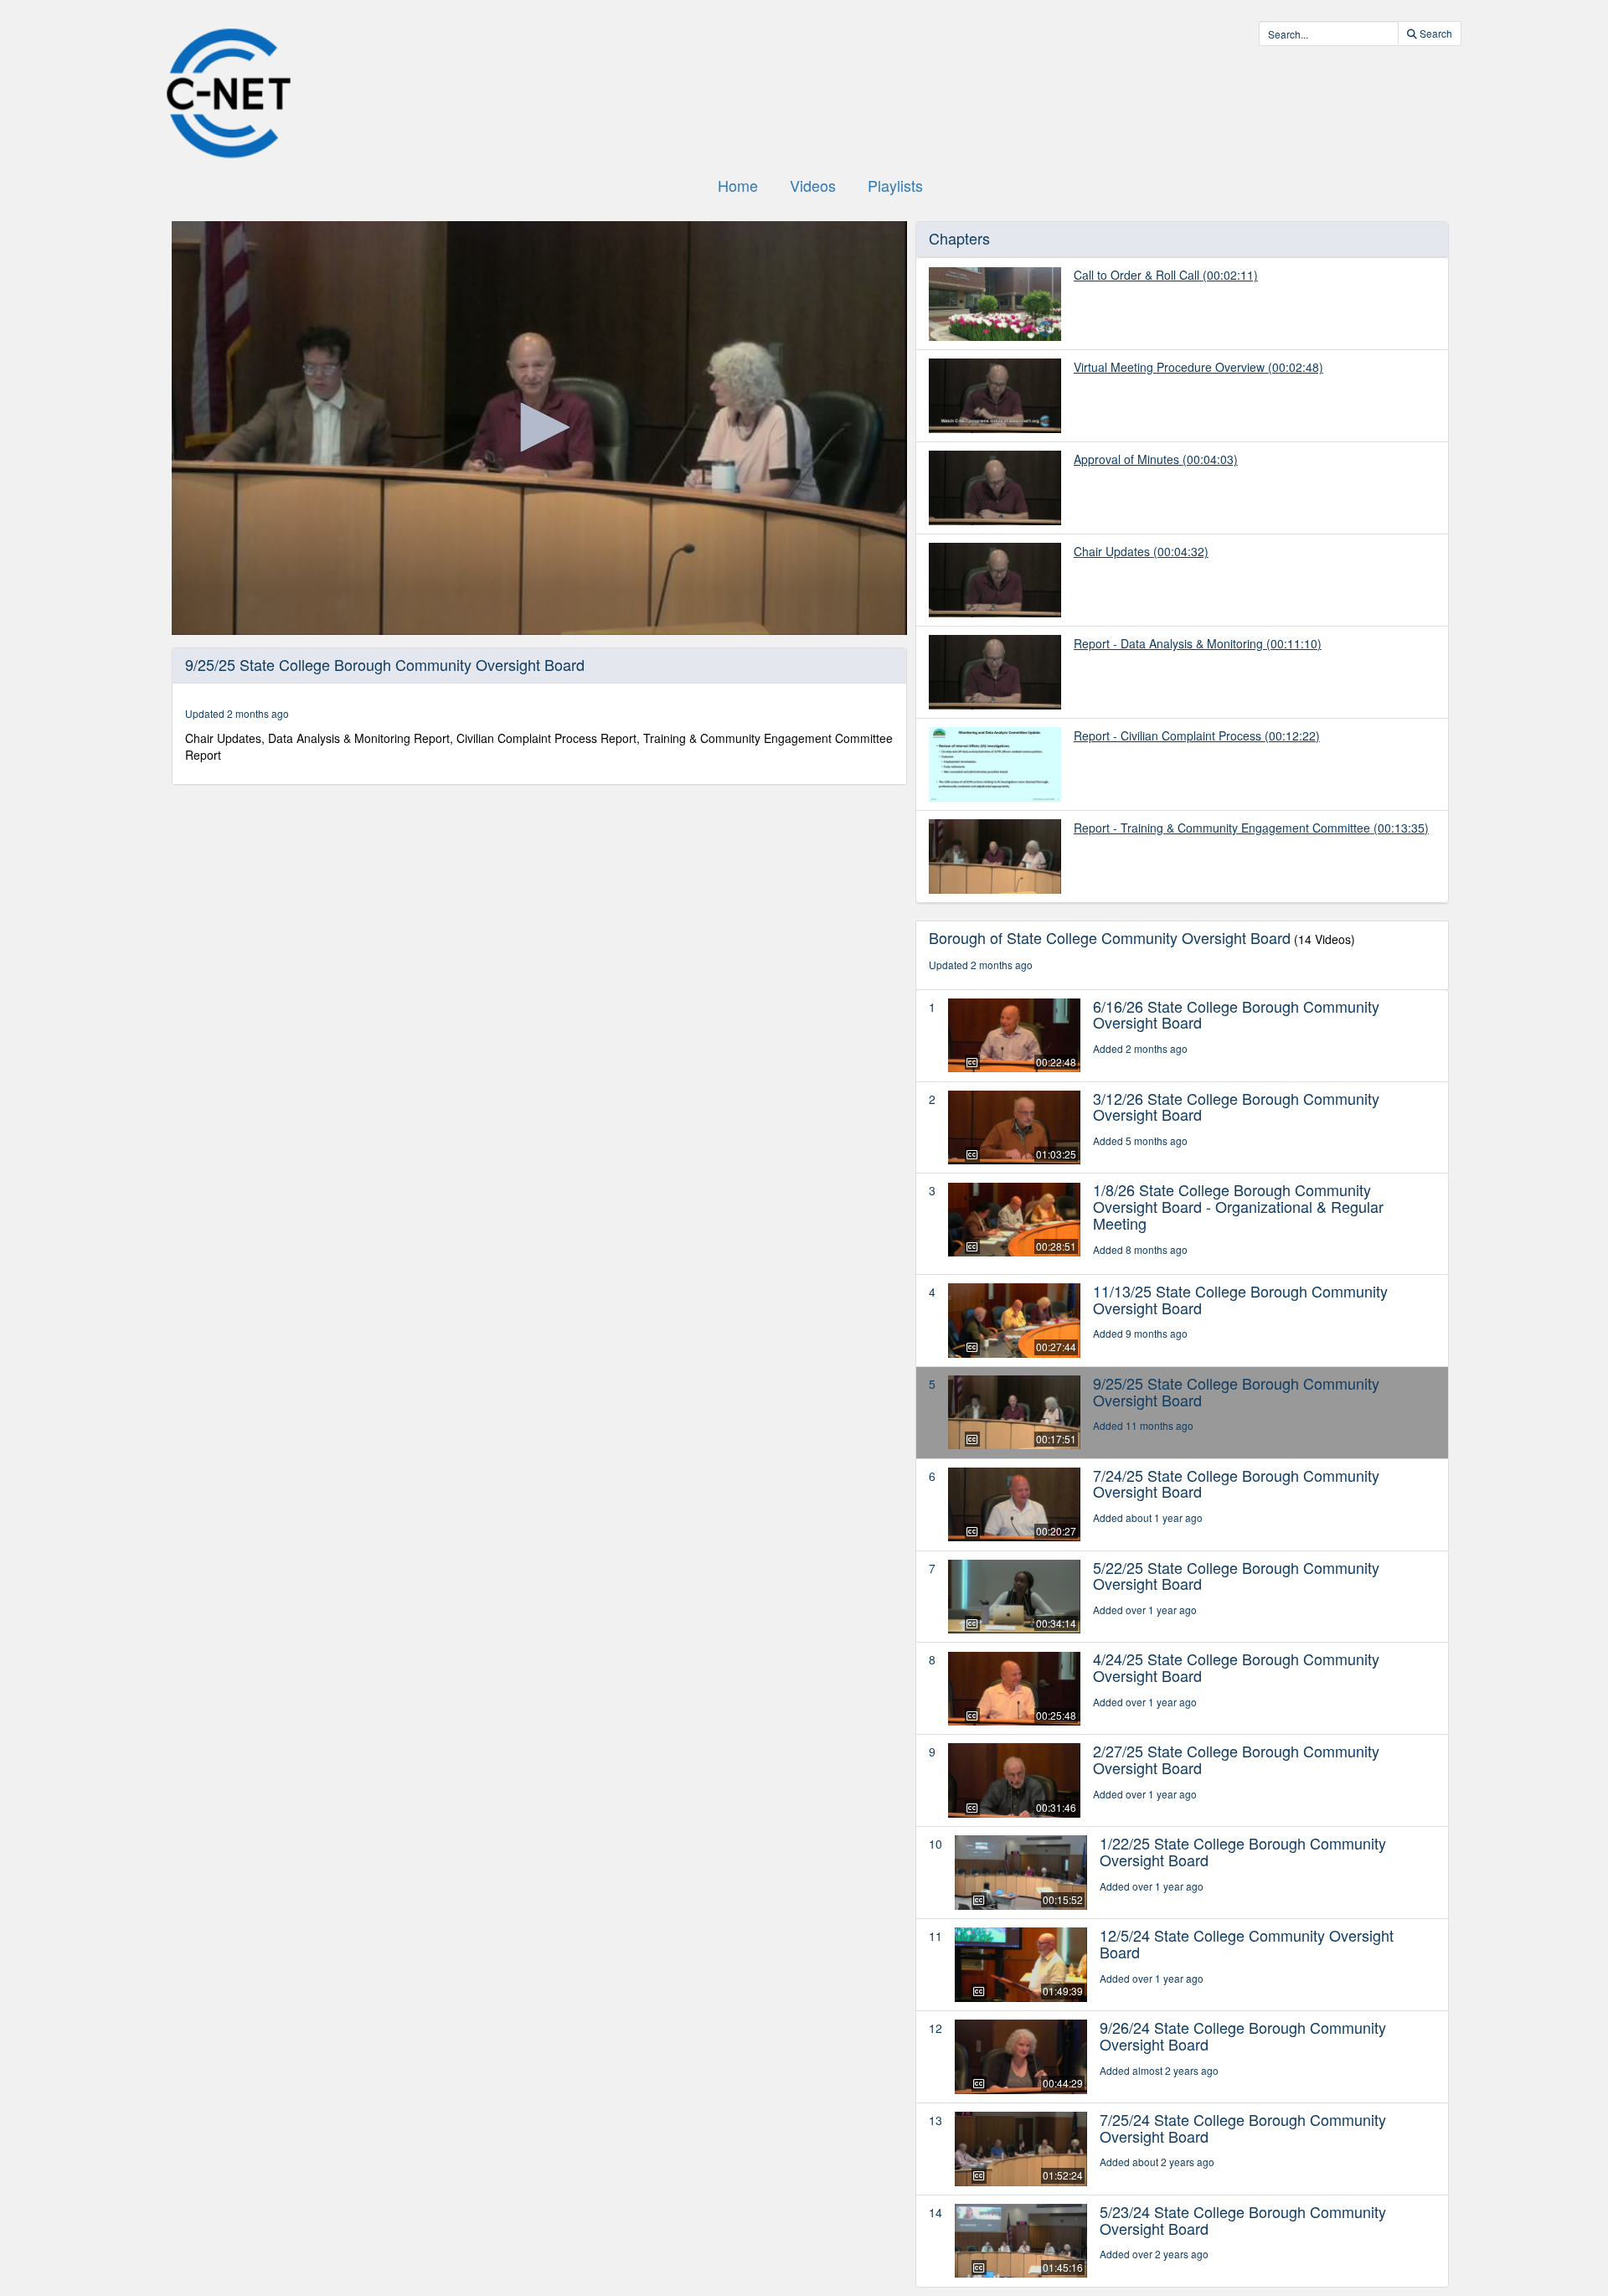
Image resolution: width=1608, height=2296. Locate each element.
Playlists (895, 185)
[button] (539, 427)
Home (738, 185)
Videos (813, 185)
